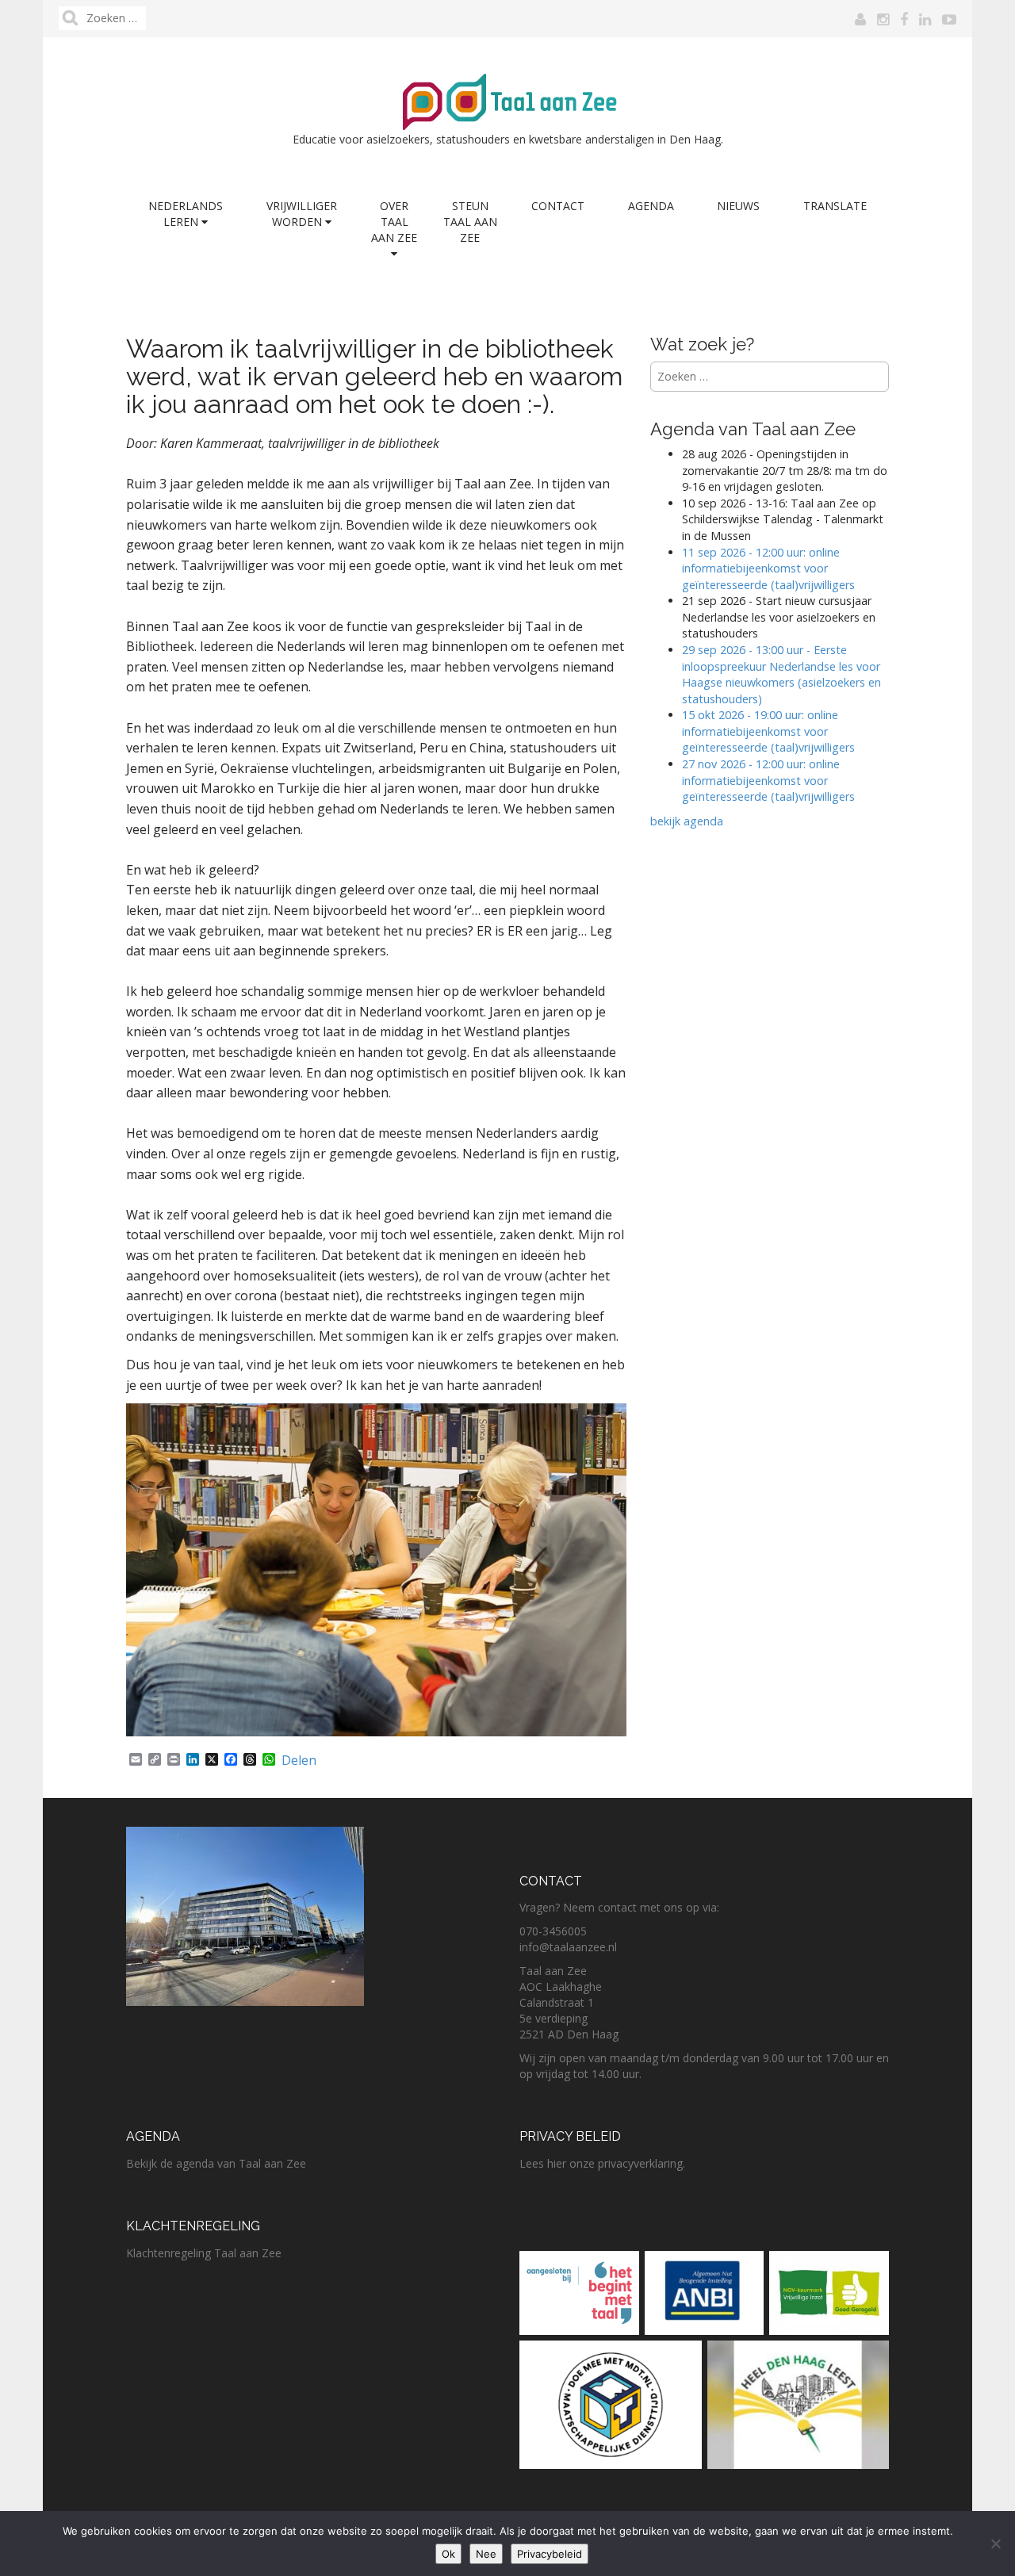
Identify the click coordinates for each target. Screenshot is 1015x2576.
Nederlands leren (186, 214)
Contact (558, 206)
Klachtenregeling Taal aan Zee (204, 2253)
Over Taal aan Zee (394, 222)
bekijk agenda (687, 821)
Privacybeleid (550, 2554)
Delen (299, 1760)
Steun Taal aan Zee (470, 222)
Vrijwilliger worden (302, 214)
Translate (835, 206)
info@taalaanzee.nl (568, 1947)
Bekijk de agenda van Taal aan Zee (216, 2163)
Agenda (651, 206)
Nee (486, 2554)
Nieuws (738, 206)
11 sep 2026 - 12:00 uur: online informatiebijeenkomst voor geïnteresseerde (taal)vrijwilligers (768, 568)
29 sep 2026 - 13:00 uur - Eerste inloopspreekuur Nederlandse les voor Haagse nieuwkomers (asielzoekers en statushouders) (781, 674)
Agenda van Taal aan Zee (753, 429)
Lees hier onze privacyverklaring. (602, 2163)
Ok (448, 2554)
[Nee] (995, 2543)
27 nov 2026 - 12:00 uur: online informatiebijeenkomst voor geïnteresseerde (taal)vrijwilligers (770, 780)
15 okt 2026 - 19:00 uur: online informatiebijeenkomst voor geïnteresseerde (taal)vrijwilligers (768, 731)
